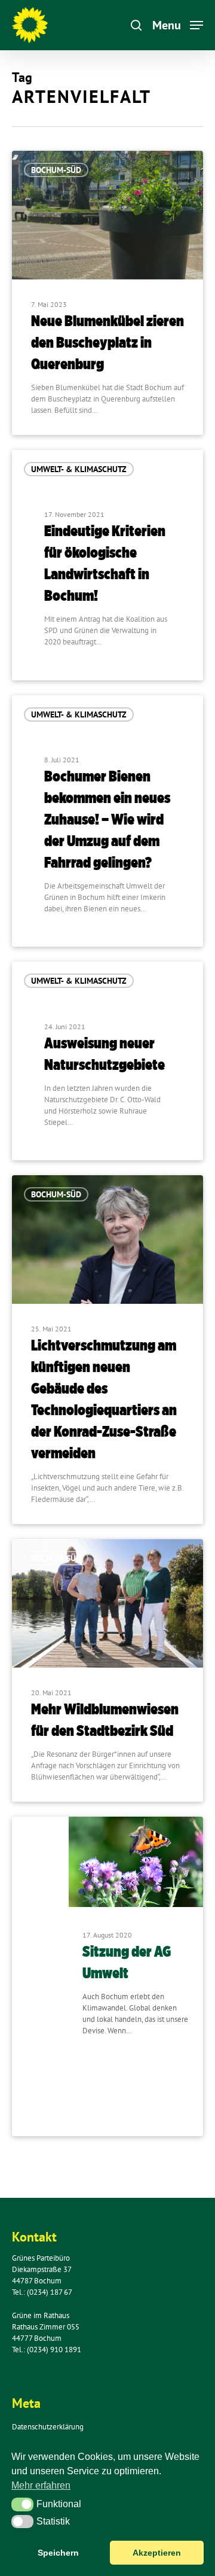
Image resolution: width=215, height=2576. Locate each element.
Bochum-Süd (56, 170)
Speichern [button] (58, 2553)
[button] (22, 2504)
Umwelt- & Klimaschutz (79, 469)
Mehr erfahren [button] (41, 2485)
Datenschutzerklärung (48, 2427)
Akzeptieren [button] (157, 2553)
